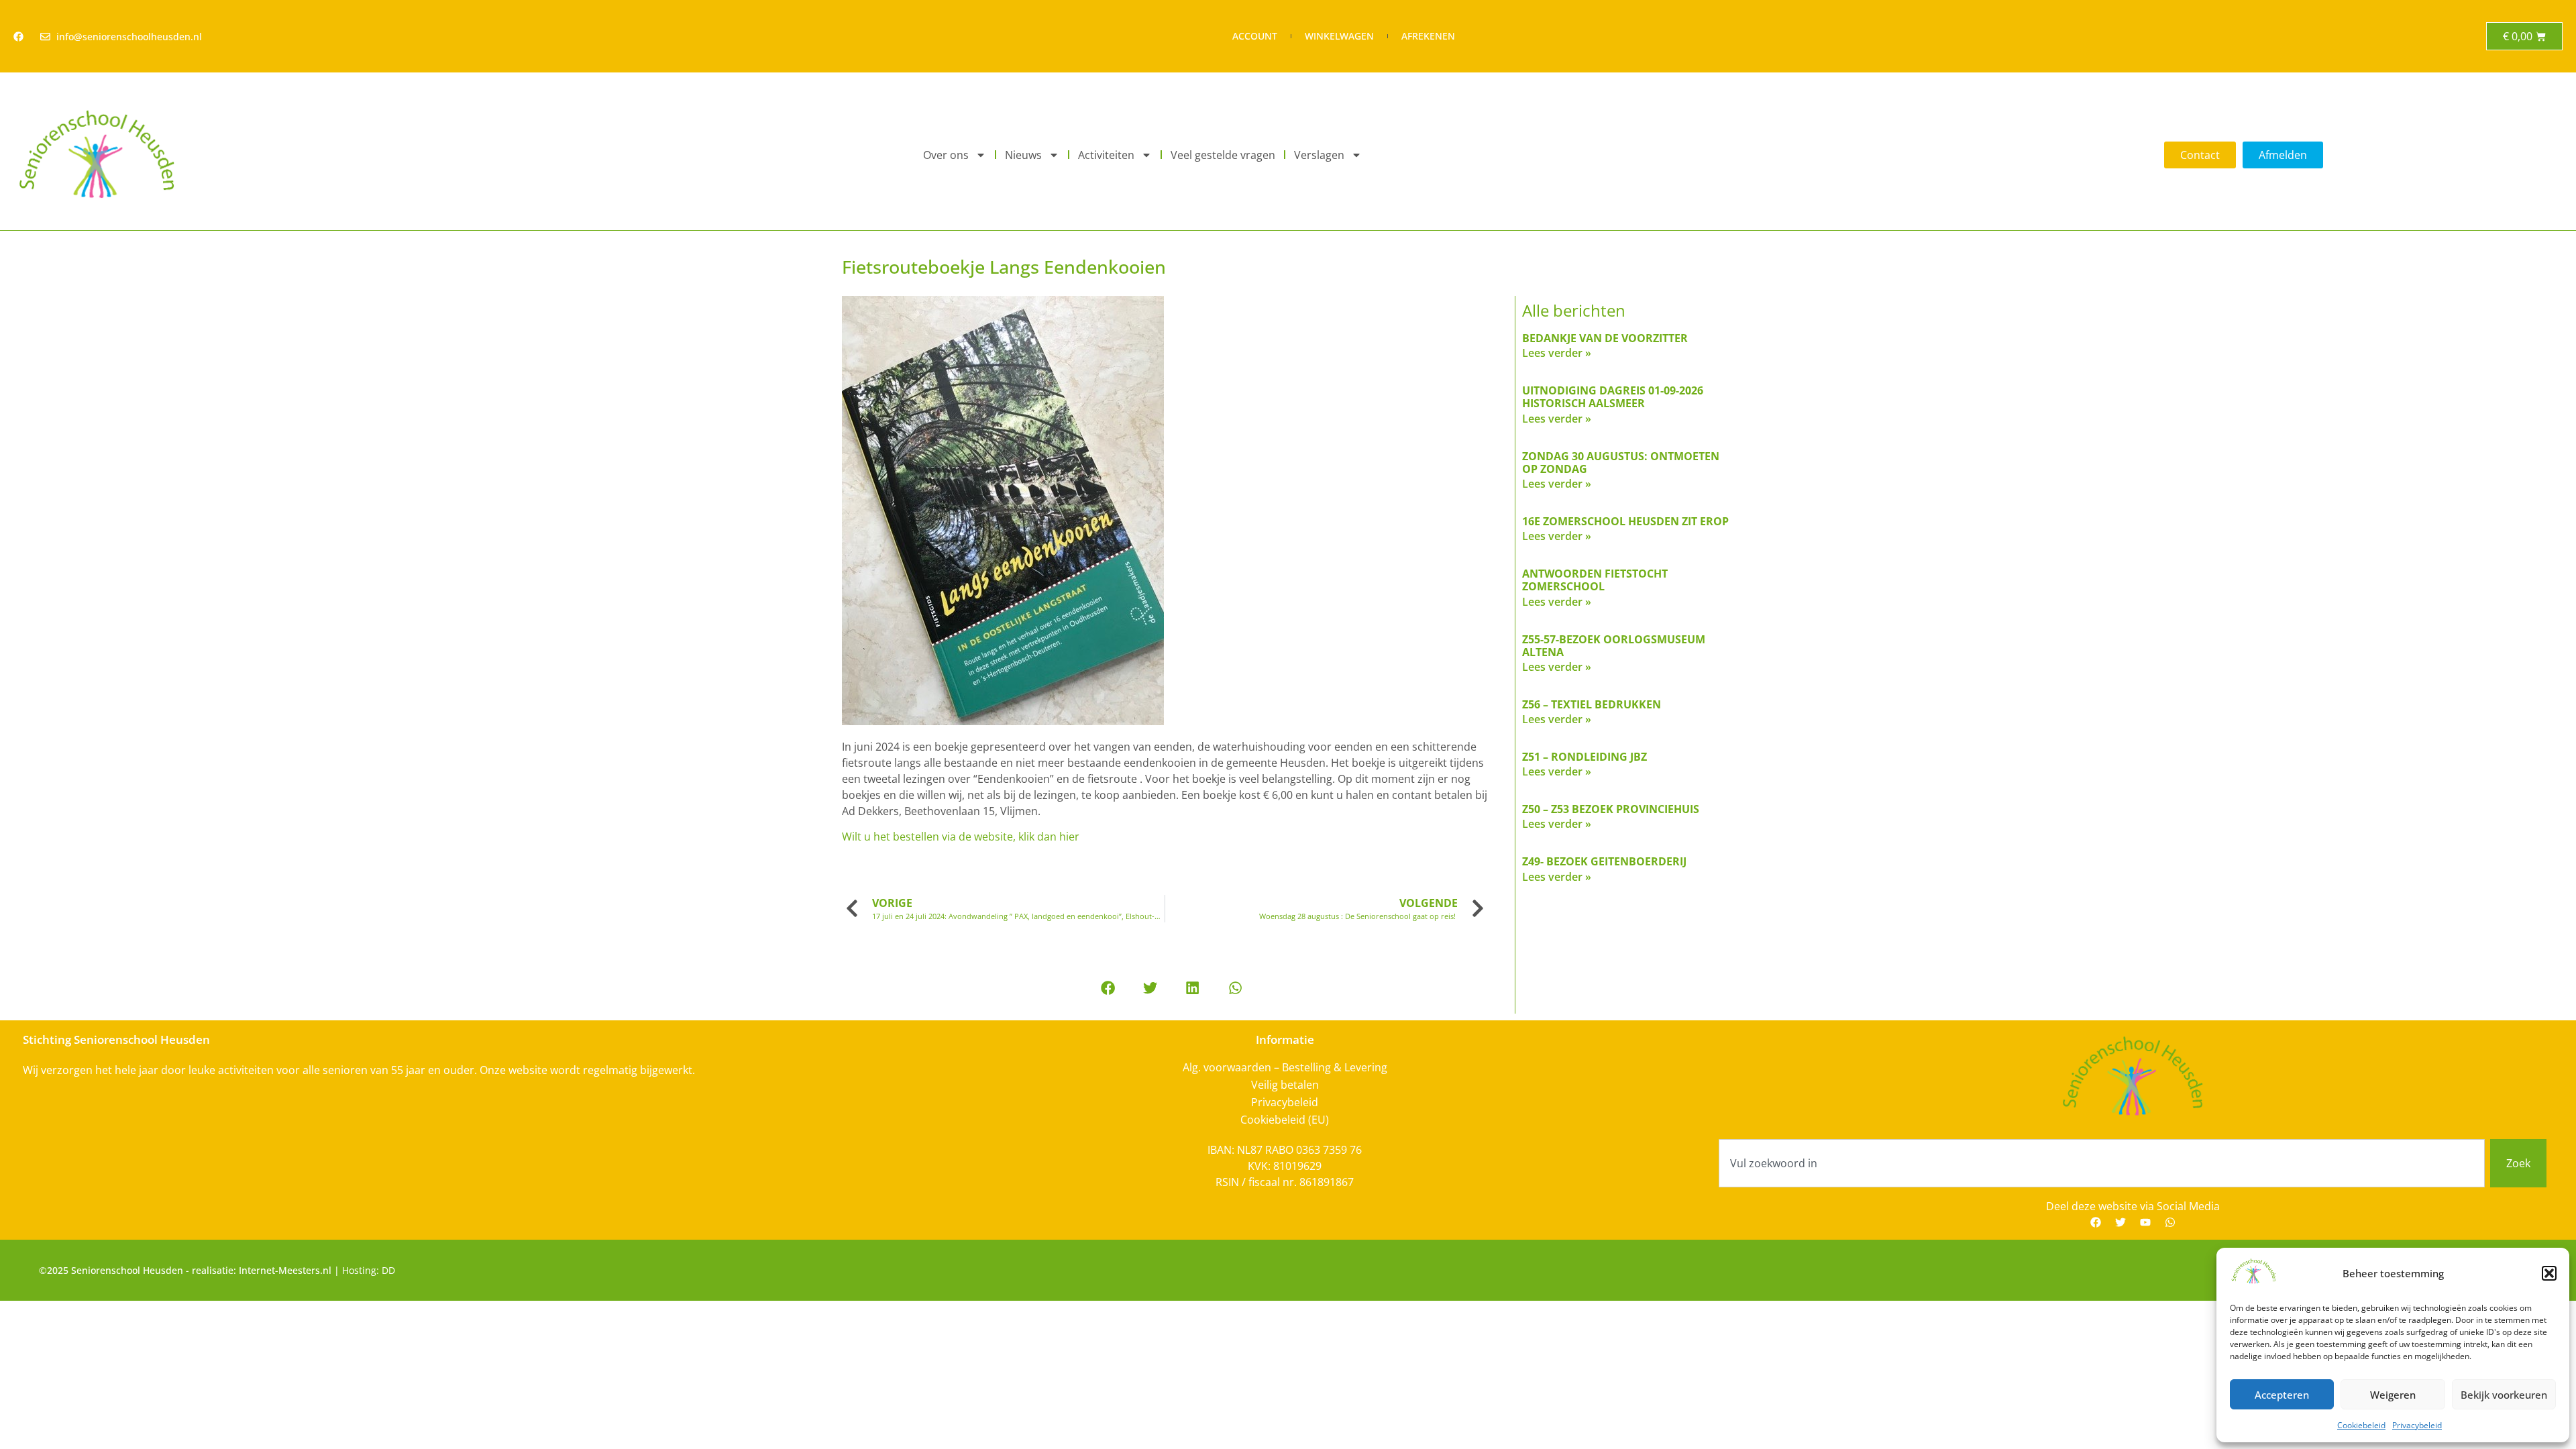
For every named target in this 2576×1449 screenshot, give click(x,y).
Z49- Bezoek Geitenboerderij (1604, 861)
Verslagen (1319, 155)
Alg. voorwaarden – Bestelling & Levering (1285, 1067)
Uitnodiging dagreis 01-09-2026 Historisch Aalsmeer (1613, 397)
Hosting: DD (369, 1270)
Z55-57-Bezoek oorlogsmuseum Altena (1614, 646)
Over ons (946, 155)
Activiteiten (1106, 155)
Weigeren (2393, 1395)
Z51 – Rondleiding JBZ (1585, 757)
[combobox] (2102, 1163)
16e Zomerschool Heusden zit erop (1625, 521)
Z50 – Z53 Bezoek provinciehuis (1611, 809)
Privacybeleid (2417, 1425)
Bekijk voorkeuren (2504, 1395)
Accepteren (2282, 1395)
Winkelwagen (1339, 36)
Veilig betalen (1285, 1085)
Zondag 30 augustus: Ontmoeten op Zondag (1621, 463)
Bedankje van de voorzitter (1605, 338)
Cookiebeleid (2361, 1425)
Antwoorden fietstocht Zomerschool (1595, 580)
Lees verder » (1557, 353)
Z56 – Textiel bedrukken (1592, 704)
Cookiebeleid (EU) (1285, 1120)
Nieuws (1023, 155)
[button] (2549, 1273)
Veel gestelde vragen (1223, 155)
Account (1255, 36)
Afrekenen (1428, 36)
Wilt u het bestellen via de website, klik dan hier (961, 837)
